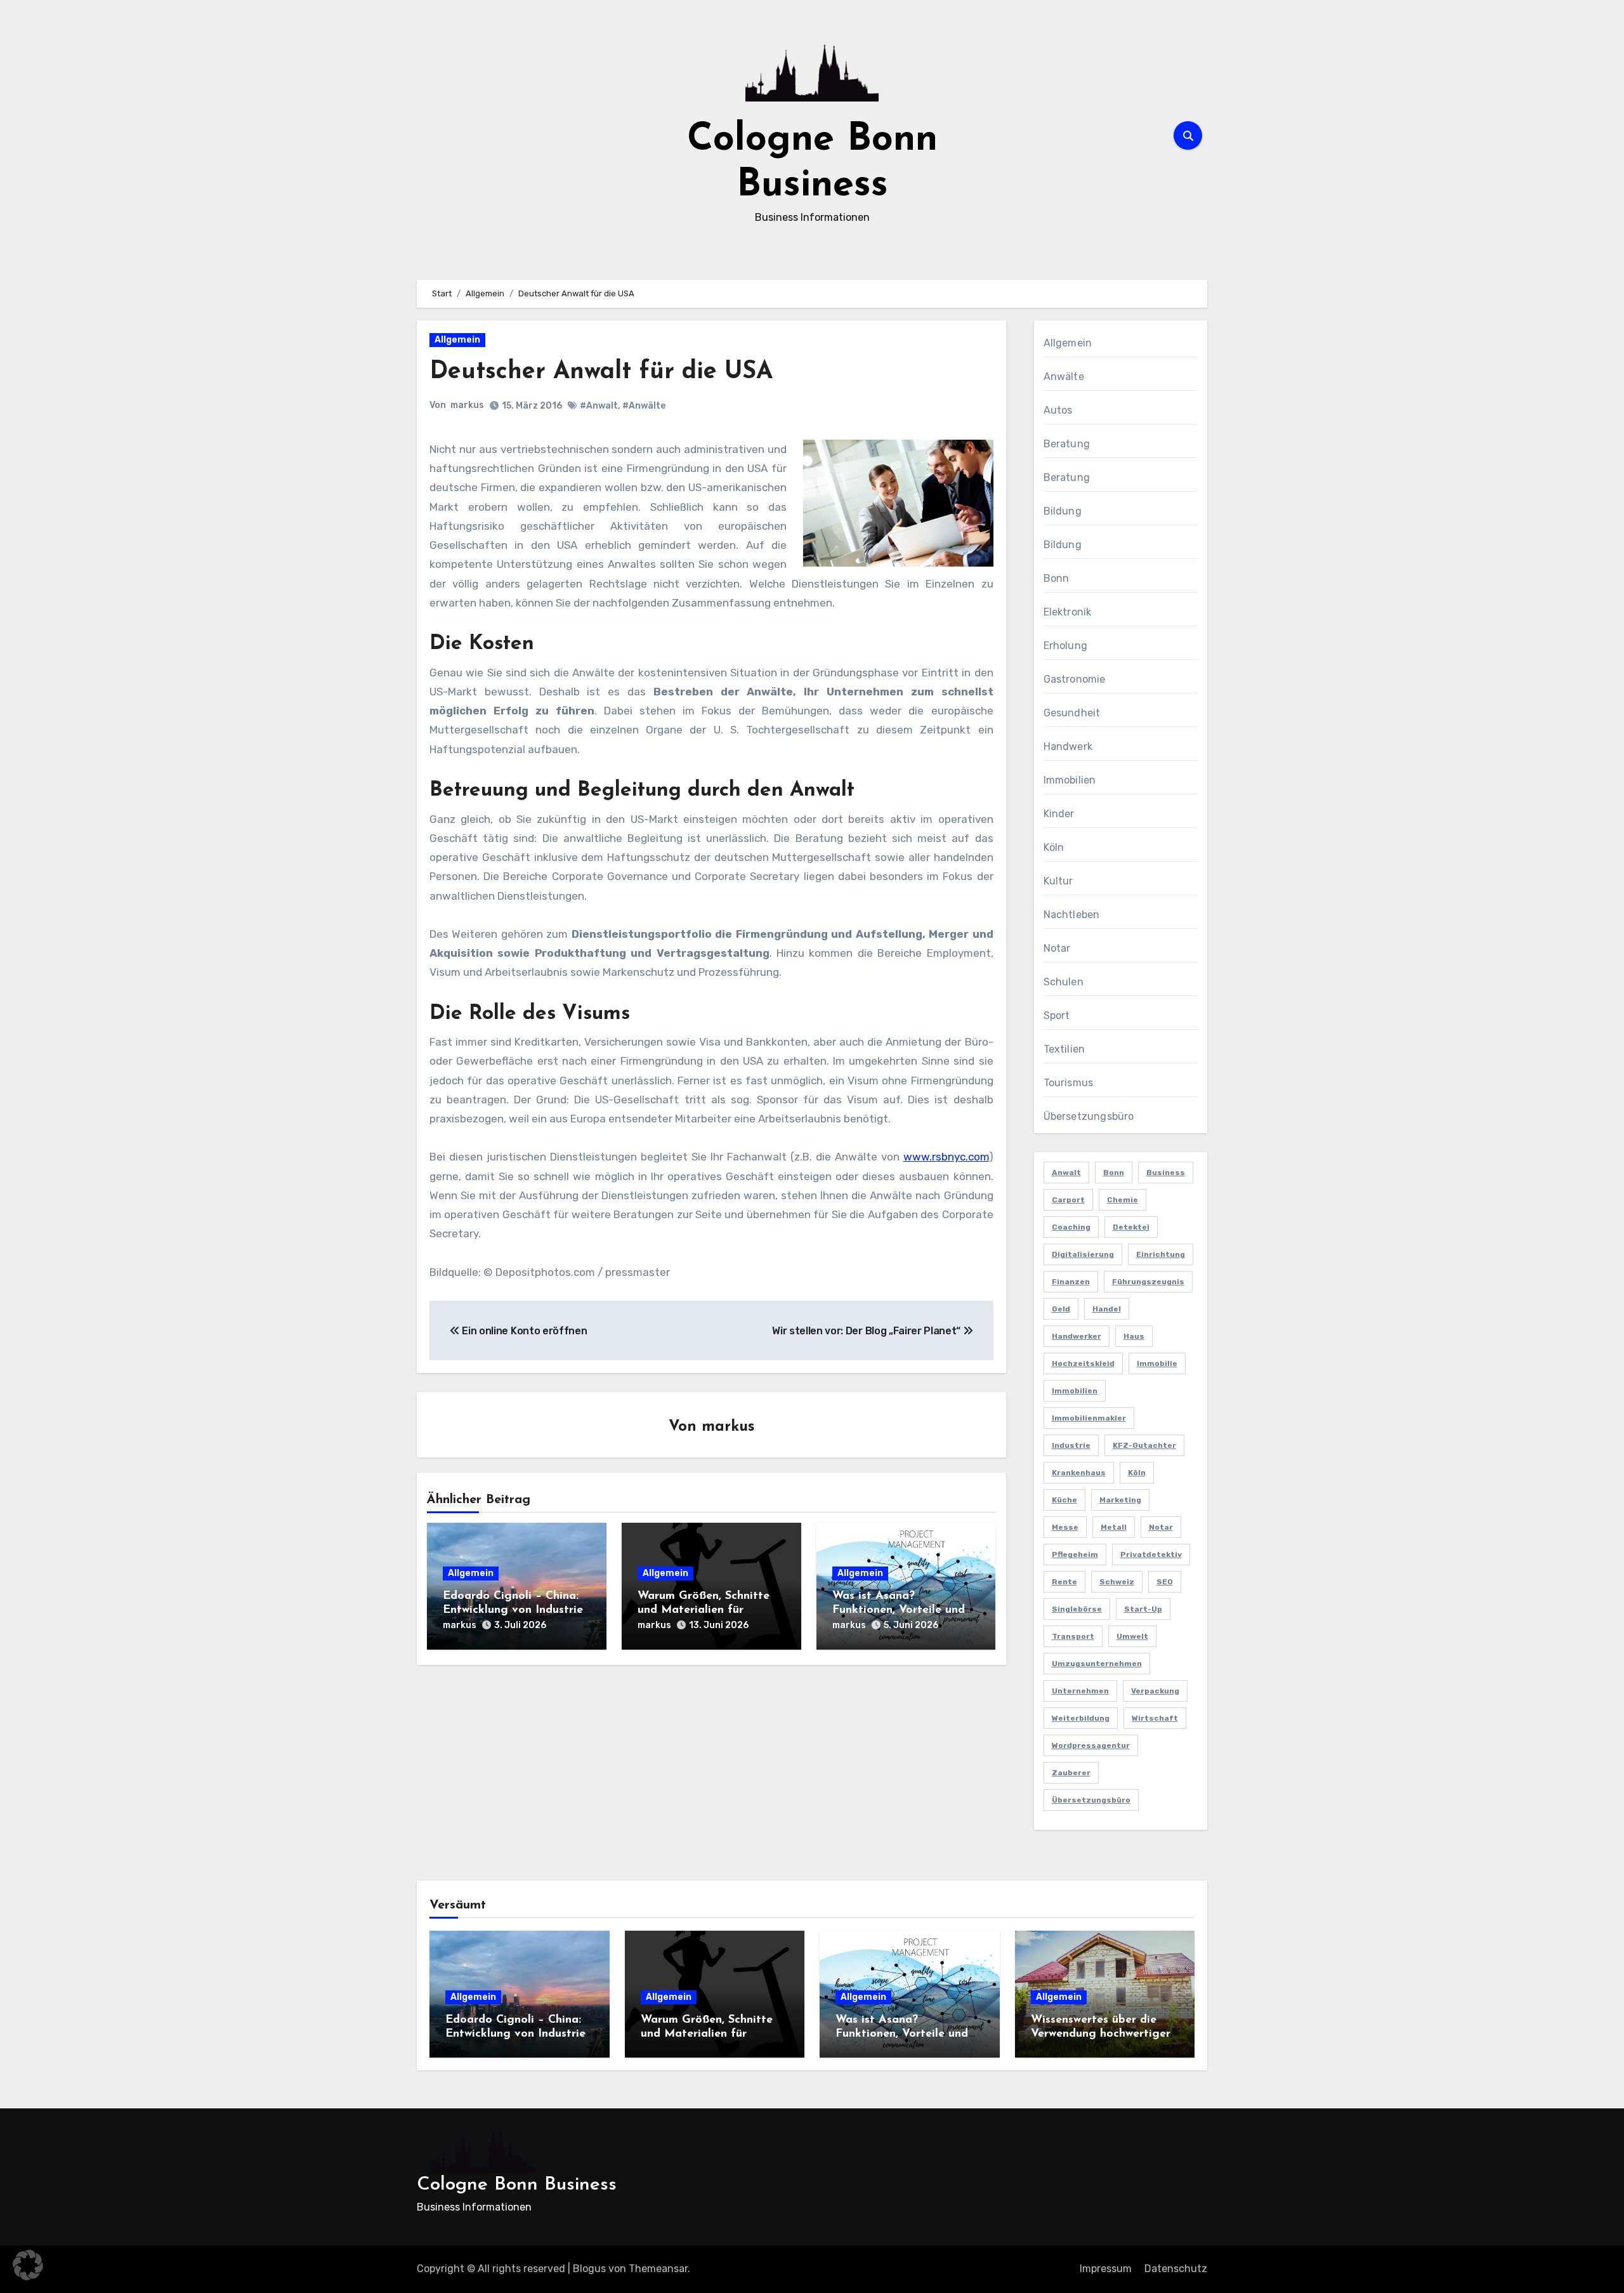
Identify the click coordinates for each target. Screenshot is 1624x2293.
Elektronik (1068, 612)
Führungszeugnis (1148, 1282)
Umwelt (1132, 1636)
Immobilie (1157, 1363)
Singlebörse (1077, 1609)
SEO (1165, 1582)
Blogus (589, 2269)
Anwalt (1066, 1173)
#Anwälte (644, 406)
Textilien (1064, 1049)
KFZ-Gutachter (1144, 1445)
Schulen (1064, 982)
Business (1166, 1173)
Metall (1114, 1527)
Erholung (1066, 646)
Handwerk (1068, 746)
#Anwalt (599, 406)
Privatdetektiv (1151, 1554)
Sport (1057, 1015)
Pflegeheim (1075, 1554)
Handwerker (1077, 1336)
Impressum (1106, 2269)
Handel (1107, 1309)
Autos (1058, 410)
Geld (1061, 1309)
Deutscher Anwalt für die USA (601, 372)
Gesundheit (1072, 713)
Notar (1057, 948)
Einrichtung (1161, 1254)
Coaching (1071, 1227)
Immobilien (1070, 780)
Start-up (1143, 1609)
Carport (1068, 1200)
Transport (1073, 1636)
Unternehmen (1080, 1691)
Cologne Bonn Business (517, 2185)
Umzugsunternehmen (1097, 1664)
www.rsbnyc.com (946, 1157)
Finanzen (1071, 1282)
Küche (1064, 1500)
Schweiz (1117, 1582)
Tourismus (1069, 1083)
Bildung (1063, 511)
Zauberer (1071, 1773)
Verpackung (1155, 1691)
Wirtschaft (1155, 1718)
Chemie (1123, 1200)
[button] (28, 2265)
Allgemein (457, 340)
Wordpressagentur (1091, 1745)
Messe (1065, 1527)
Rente (1064, 1582)
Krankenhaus (1079, 1473)
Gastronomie (1075, 679)
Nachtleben (1072, 915)
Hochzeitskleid (1083, 1363)
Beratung (1067, 444)
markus (467, 405)
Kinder (1059, 814)
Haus (1134, 1336)
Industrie (1071, 1445)
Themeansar (658, 2269)
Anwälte (1064, 377)
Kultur (1058, 881)
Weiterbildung (1081, 1718)
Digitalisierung (1083, 1254)
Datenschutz (1176, 2269)
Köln (1054, 847)
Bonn (1057, 578)
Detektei (1131, 1227)
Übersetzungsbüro (1089, 1116)
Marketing (1120, 1500)
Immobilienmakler (1089, 1418)
